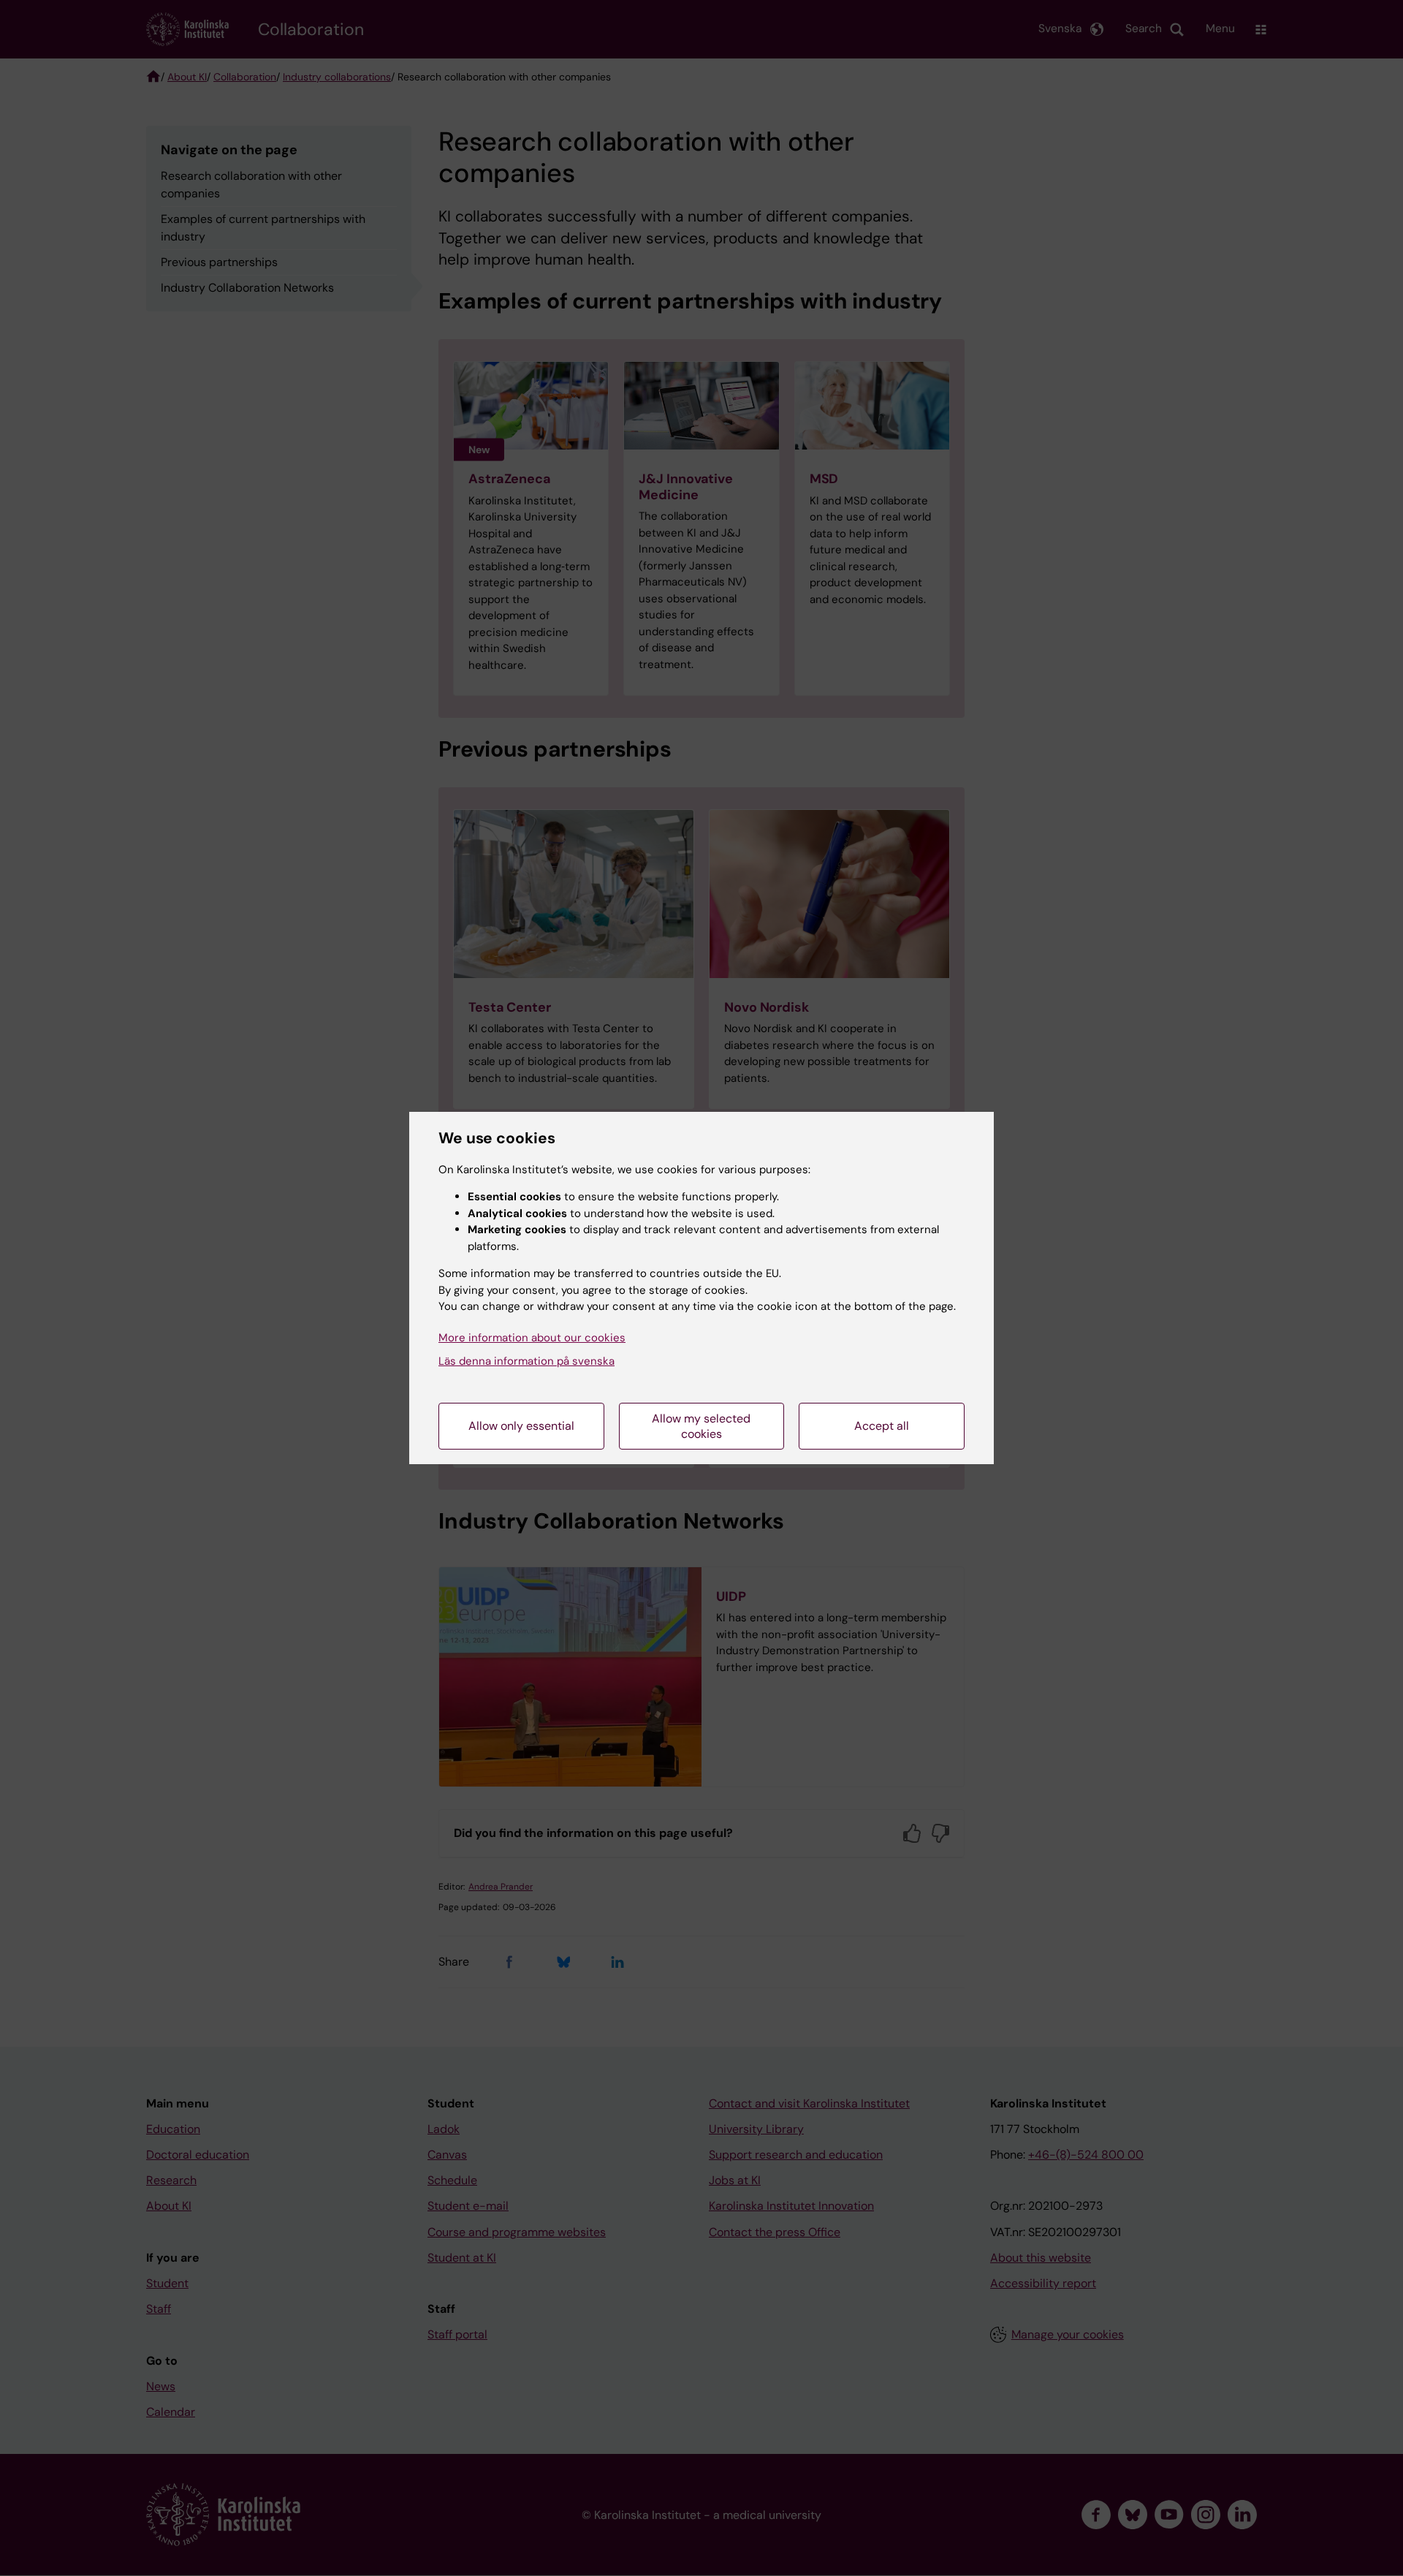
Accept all (882, 1426)
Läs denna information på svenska (526, 1361)
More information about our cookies (532, 1338)
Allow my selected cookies (701, 1426)
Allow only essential (521, 1426)
